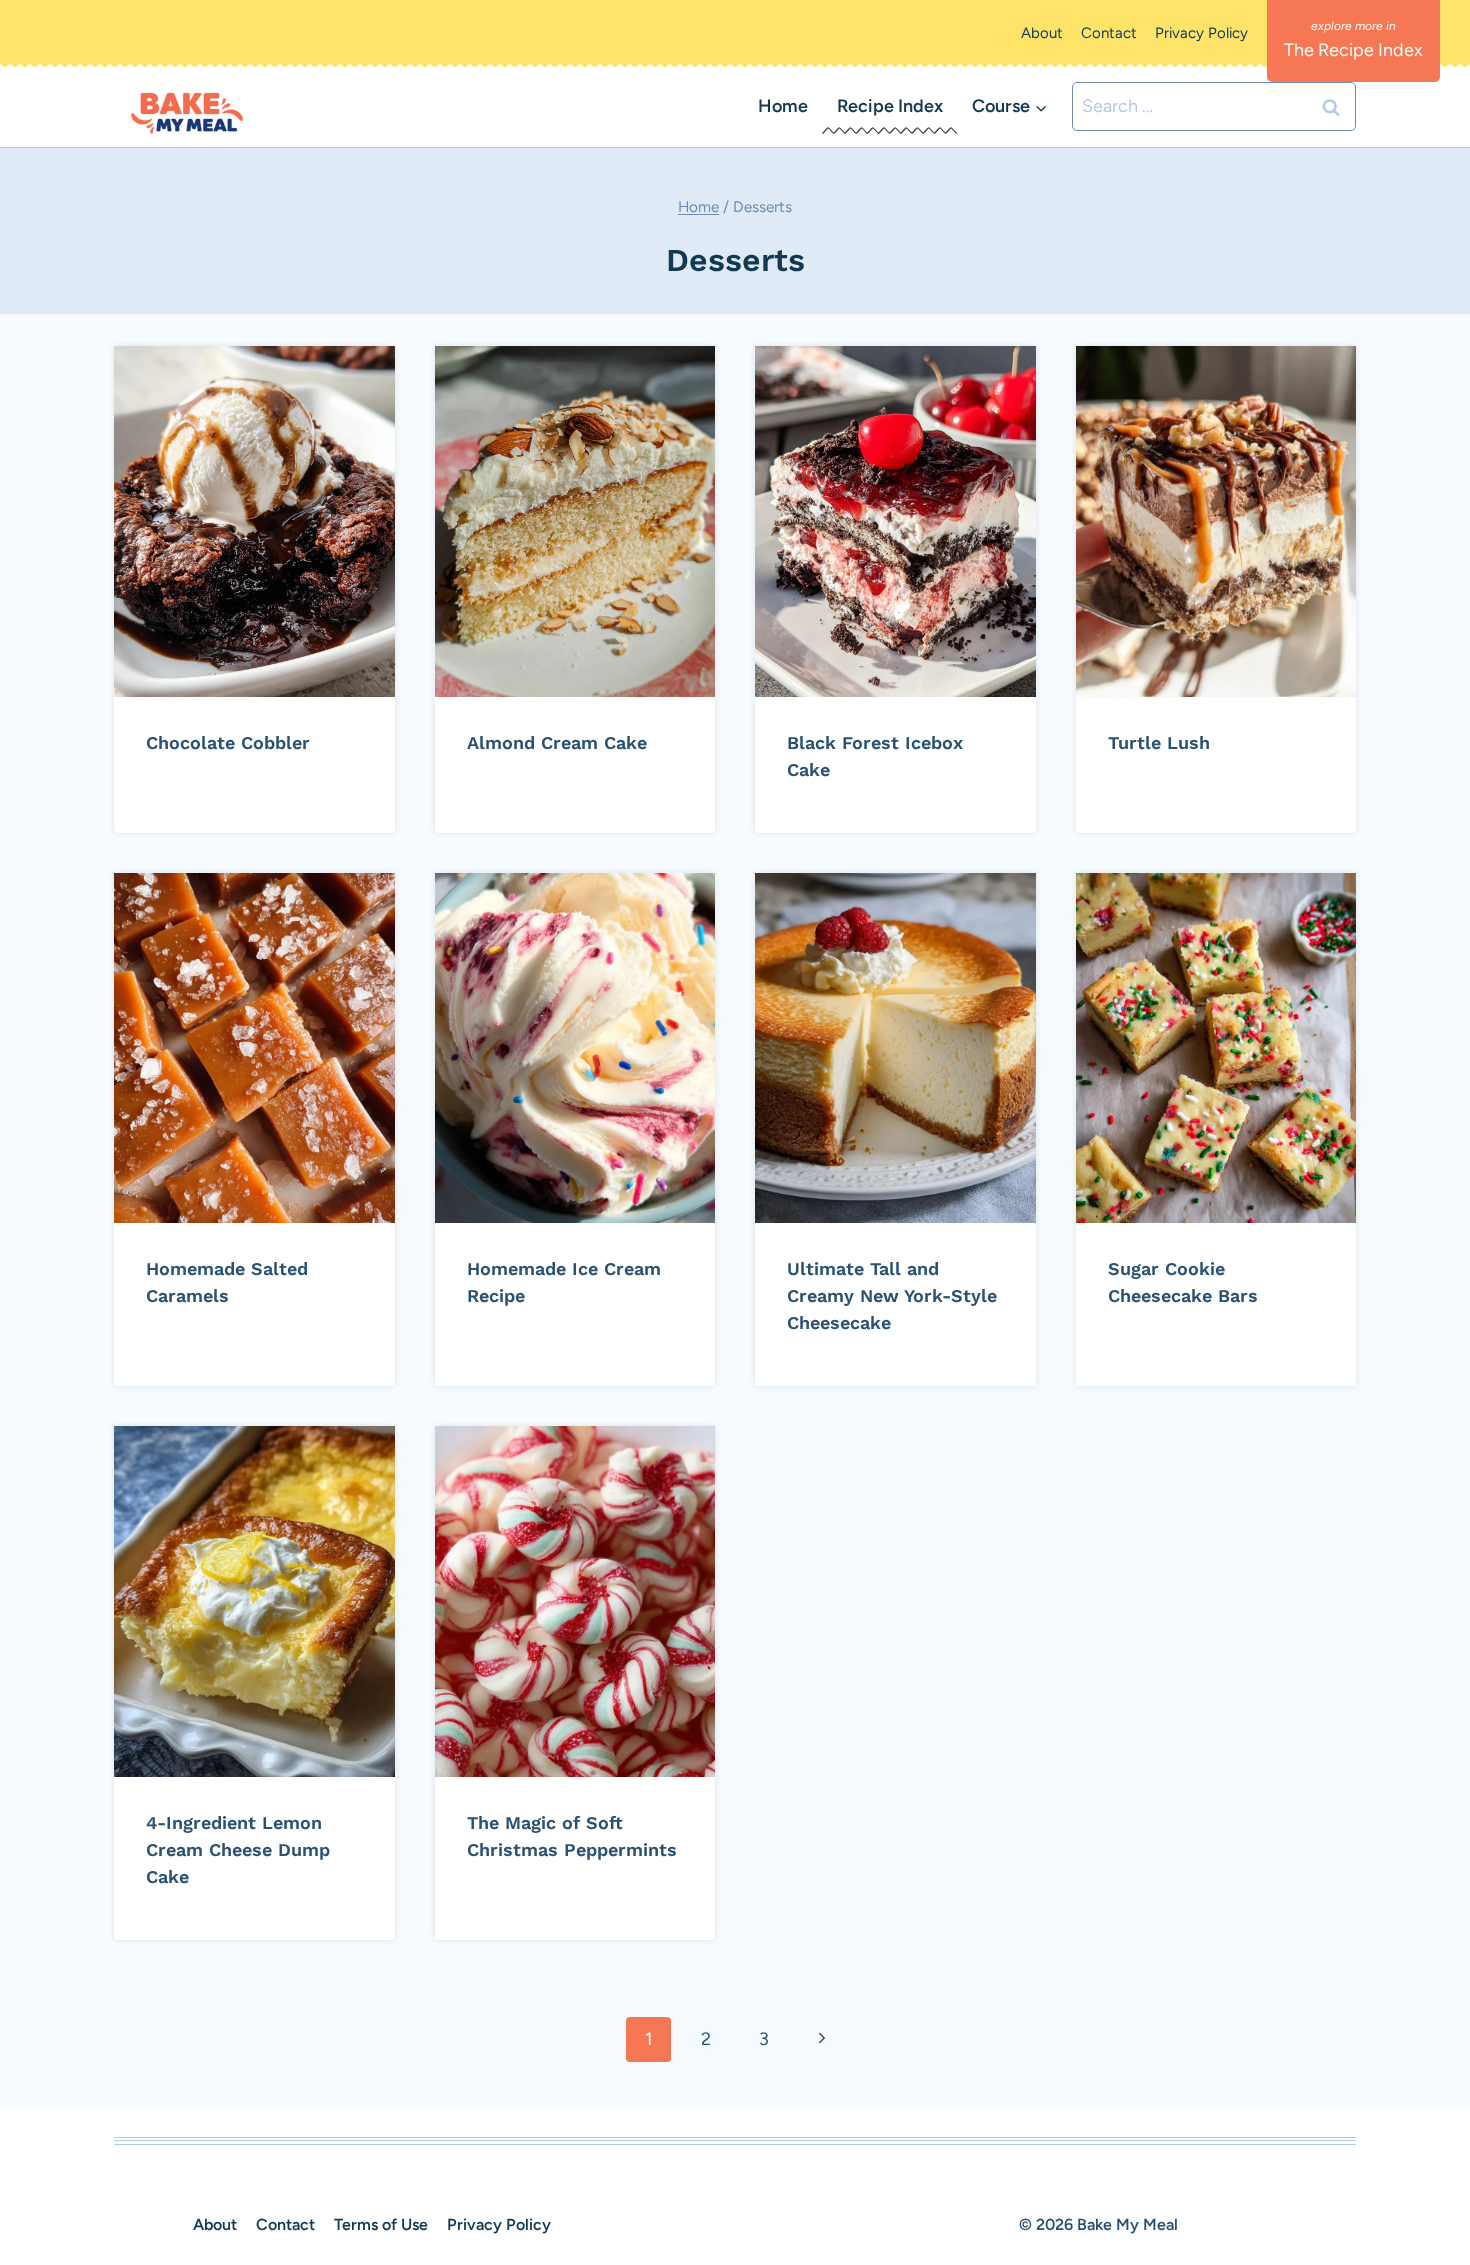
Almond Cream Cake (557, 742)
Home (783, 106)
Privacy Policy (1201, 33)
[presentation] (254, 521)
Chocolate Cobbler (228, 742)
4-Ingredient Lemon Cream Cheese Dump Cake (238, 1849)
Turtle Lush (1159, 742)
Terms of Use (381, 2224)
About (1042, 33)
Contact (1109, 33)
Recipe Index (890, 106)
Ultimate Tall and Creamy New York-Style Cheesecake (892, 1295)
